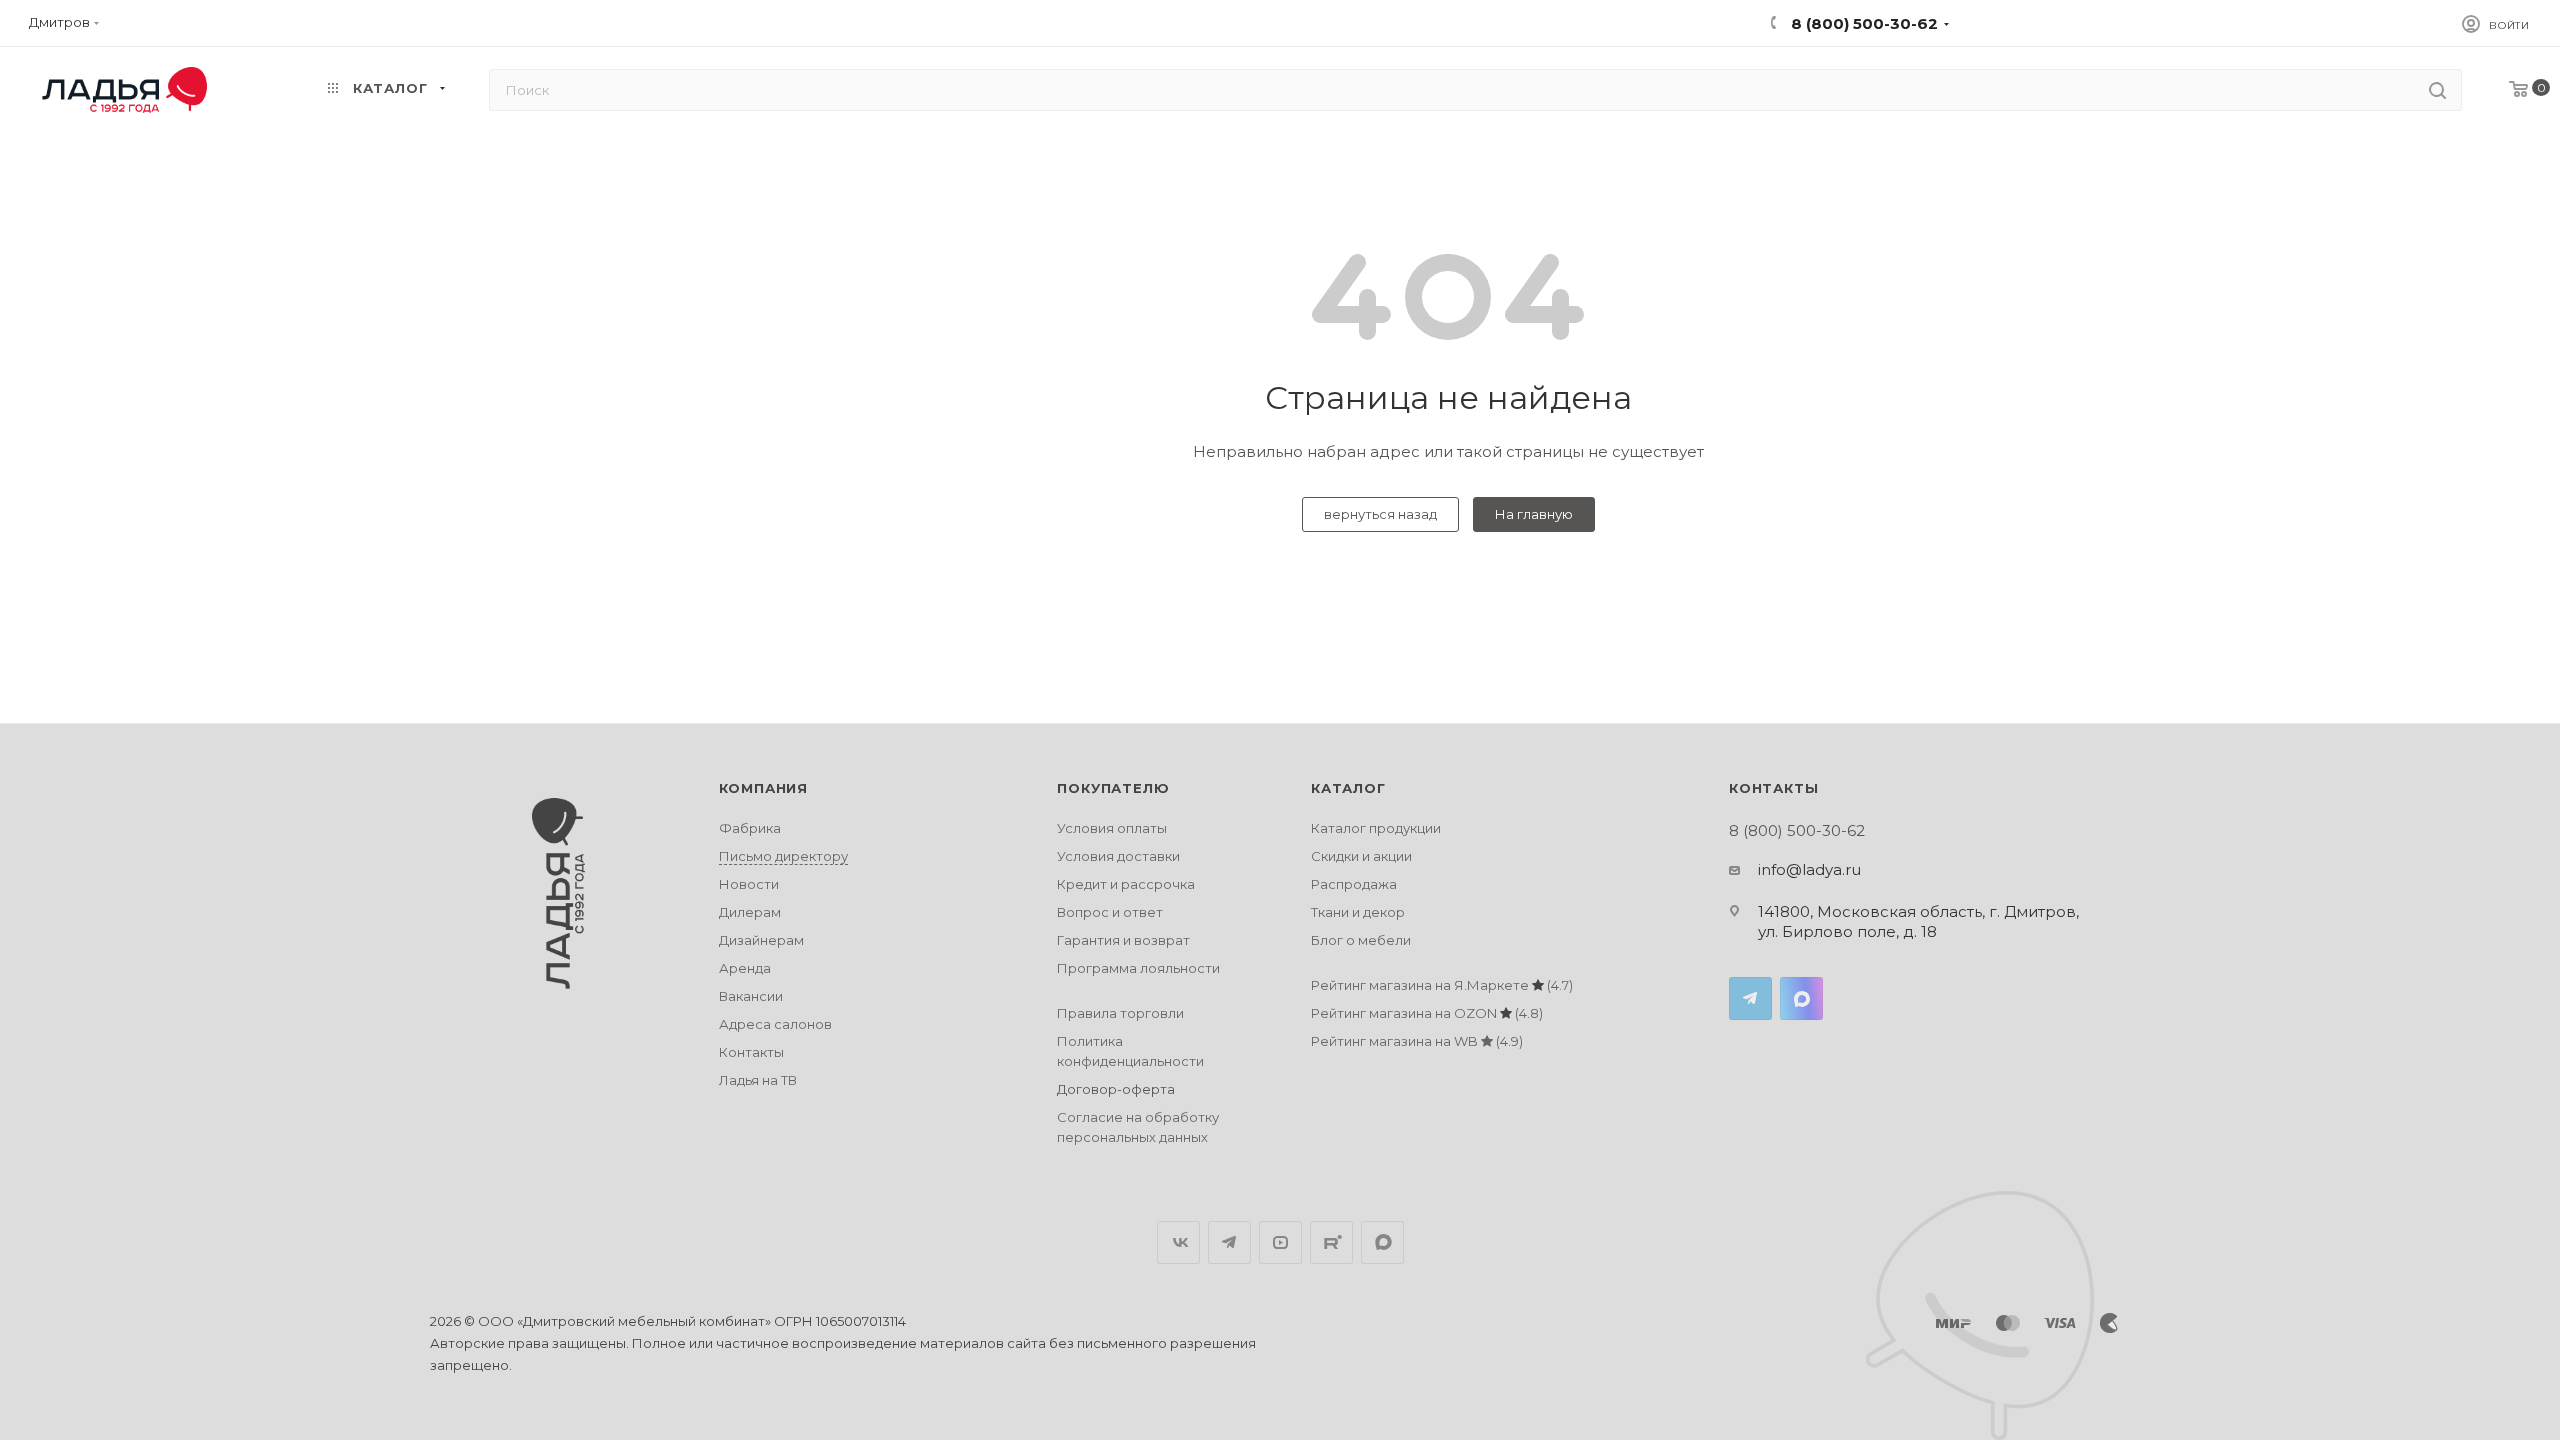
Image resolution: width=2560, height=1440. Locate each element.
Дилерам (750, 912)
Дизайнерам (761, 940)
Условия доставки (1118, 856)
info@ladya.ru (1809, 869)
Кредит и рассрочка (1126, 884)
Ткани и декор (1358, 912)
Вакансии (751, 996)
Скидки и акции (1361, 856)
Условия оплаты (1112, 828)
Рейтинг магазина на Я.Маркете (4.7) (1442, 985)
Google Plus (1382, 1242)
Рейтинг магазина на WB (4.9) (1417, 1041)
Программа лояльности (1138, 968)
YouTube (1280, 1242)
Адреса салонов (775, 1024)
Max (1801, 998)
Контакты (751, 1052)
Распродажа (1354, 884)
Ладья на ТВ (758, 1080)
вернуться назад (1380, 514)
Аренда (745, 968)
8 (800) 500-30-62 (1862, 23)
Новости (749, 884)
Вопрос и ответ (1110, 912)
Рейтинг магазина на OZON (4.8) (1427, 1013)
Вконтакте (1178, 1242)
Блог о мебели (1361, 940)
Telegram (1750, 998)
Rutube (1331, 1242)
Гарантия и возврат (1123, 940)
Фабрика (750, 828)
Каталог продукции (1376, 828)
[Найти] (2437, 90)
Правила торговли (1120, 1013)
